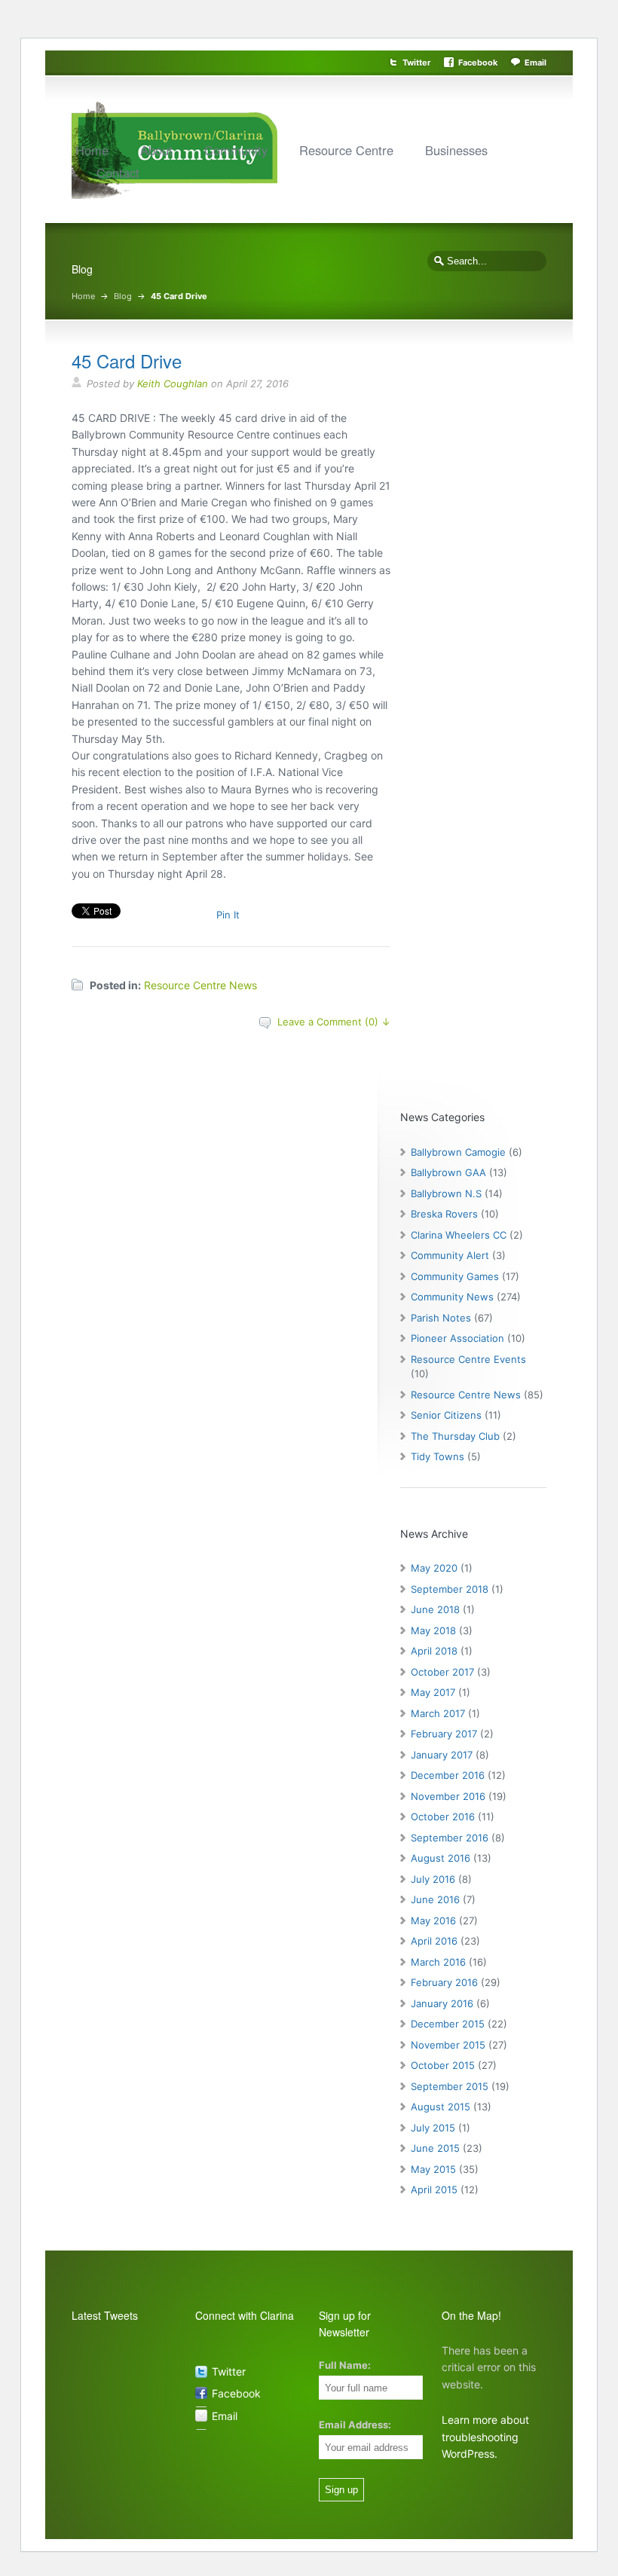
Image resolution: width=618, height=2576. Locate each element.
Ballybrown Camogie (458, 1152)
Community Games (455, 1276)
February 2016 (444, 1982)
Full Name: (345, 2365)
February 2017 (444, 1734)
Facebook (478, 63)
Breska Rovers (444, 1214)
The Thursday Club (455, 1436)
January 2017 (442, 1755)
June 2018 (435, 1609)
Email (535, 63)
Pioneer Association (457, 1338)
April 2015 (434, 2189)
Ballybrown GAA (448, 1172)
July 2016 (433, 1879)
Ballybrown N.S (446, 1193)
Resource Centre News (200, 985)
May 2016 (433, 1921)
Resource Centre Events (468, 1359)
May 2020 (434, 1568)
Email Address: (355, 2425)
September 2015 (450, 2086)
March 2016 (438, 1962)
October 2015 (443, 2065)
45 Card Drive (127, 361)
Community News (452, 1297)
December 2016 (448, 1775)
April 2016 (434, 1941)
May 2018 (433, 1630)
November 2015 (448, 2045)
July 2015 (433, 2128)
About (156, 150)
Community (236, 150)
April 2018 (434, 1651)
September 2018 (450, 1589)
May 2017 (433, 1692)
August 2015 (441, 2107)
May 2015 (433, 2169)
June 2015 (435, 2148)
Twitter (417, 63)
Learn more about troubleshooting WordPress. (485, 2437)
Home (92, 150)
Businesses (456, 150)
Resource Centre (346, 150)
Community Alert (450, 1255)
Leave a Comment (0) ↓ (334, 1022)
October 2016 (443, 1817)
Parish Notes (441, 1318)
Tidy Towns (437, 1456)
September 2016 (450, 1838)
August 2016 (441, 1858)
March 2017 (438, 1713)
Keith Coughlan (173, 383)
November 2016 (448, 1796)
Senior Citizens (446, 1415)
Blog (123, 296)
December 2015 (448, 2024)
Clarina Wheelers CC (459, 1235)
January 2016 (442, 2003)
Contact (118, 173)
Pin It (228, 915)
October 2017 (442, 1672)
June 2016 (435, 1899)
